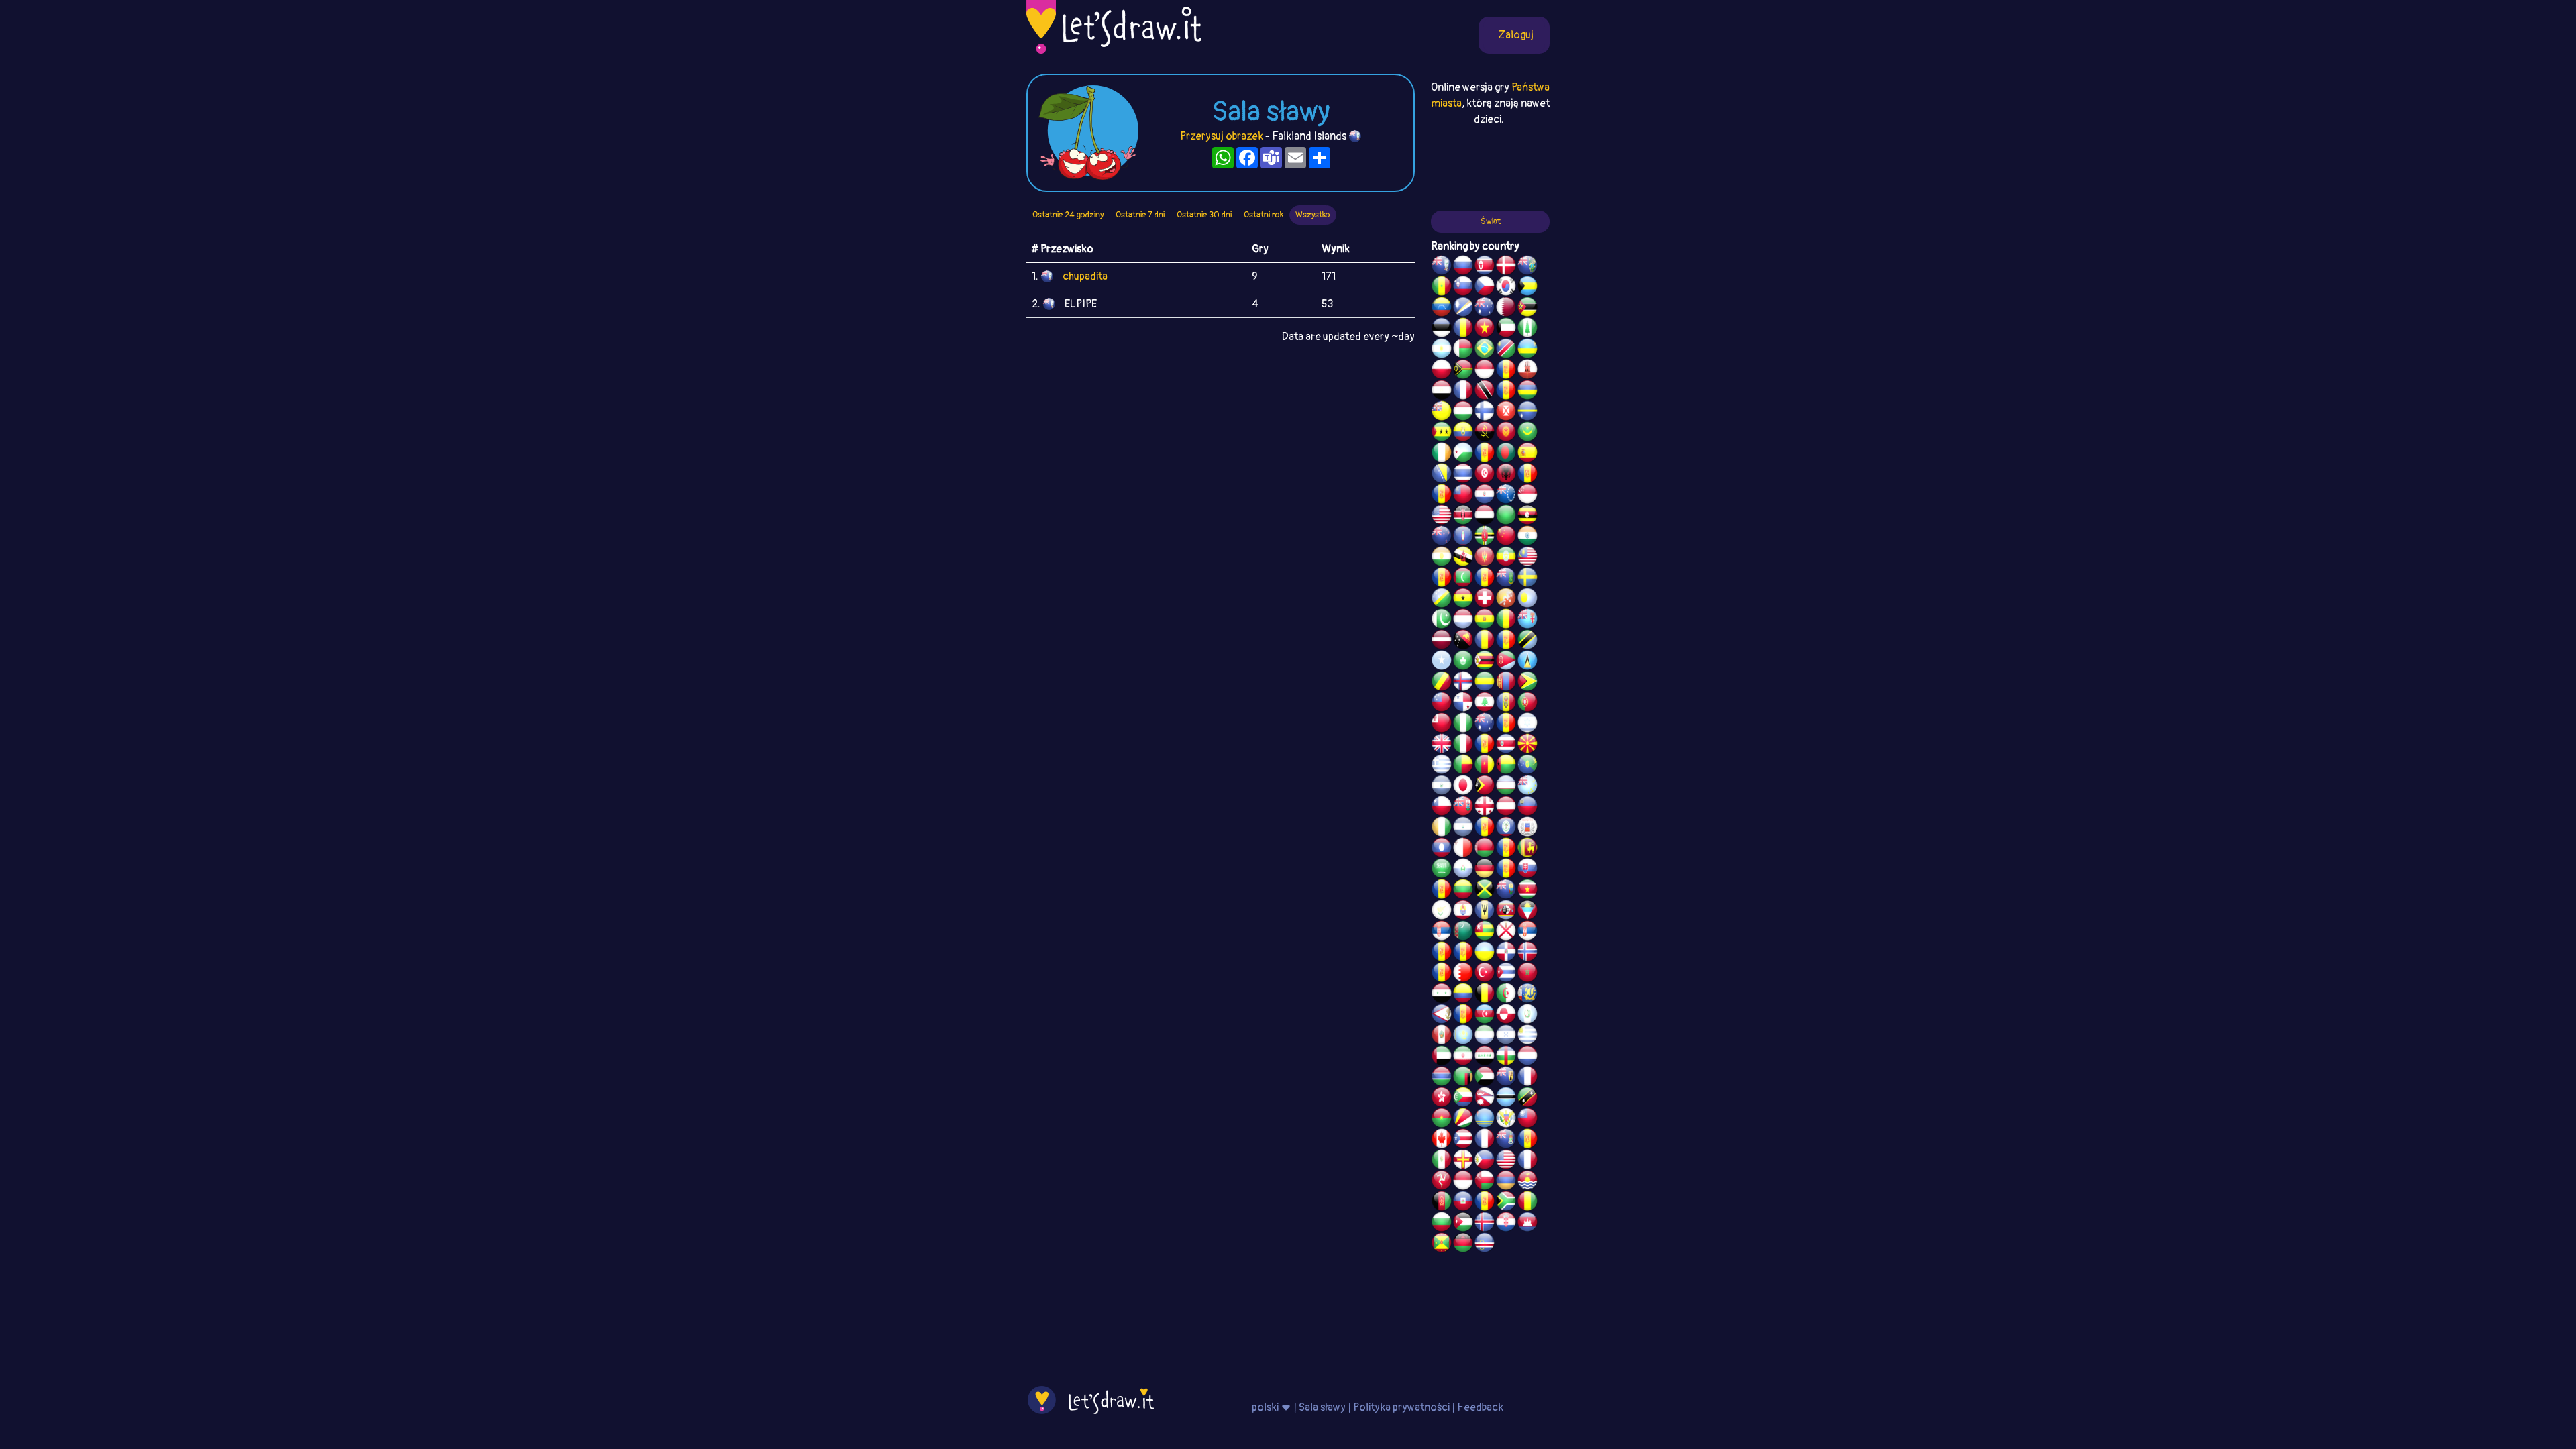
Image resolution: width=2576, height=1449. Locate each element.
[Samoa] (1442, 704)
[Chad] (1463, 329)
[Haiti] (1463, 1203)
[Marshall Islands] (1463, 309)
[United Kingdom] (1442, 745)
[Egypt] (1442, 392)
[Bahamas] (1527, 288)
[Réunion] (1442, 953)
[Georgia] (1485, 808)
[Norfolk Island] (1527, 329)
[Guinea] (1527, 1203)
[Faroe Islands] (1463, 683)
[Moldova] (1506, 704)
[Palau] (1527, 600)
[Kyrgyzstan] (1506, 433)
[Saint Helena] (1506, 891)
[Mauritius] (1527, 392)
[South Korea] (1506, 288)
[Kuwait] (1506, 329)
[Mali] (1506, 621)
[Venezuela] (1442, 309)
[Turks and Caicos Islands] (1506, 1078)
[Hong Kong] (1442, 1099)
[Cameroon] (1485, 766)
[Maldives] (1463, 579)
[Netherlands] (1527, 1057)
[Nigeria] (1463, 724)
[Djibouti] (1463, 454)
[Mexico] (1442, 1161)
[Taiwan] (1527, 1120)
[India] (1527, 537)
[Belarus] (1485, 849)
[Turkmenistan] (1463, 932)
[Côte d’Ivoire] (1442, 828)
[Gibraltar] (1527, 371)
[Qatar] (1506, 309)
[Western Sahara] (1506, 849)
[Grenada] (1442, 1244)
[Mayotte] (1527, 828)
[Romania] (1485, 641)
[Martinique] (1485, 579)
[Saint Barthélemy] (1527, 1078)
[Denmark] (1506, 267)
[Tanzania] (1527, 641)
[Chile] (1442, 808)
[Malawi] (1463, 1244)
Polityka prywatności (1401, 1407)
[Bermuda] (1463, 808)
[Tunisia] (1485, 475)
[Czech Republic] (1485, 288)
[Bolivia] (1485, 621)
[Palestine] (1442, 974)
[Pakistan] (1442, 621)
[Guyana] (1527, 683)
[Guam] (1463, 537)
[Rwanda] (1527, 350)
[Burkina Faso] (1442, 1120)
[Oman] (1485, 1182)
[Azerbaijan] (1485, 1016)
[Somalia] (1442, 662)
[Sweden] (1527, 579)
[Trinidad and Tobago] (1485, 392)
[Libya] (1506, 517)
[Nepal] (1485, 1099)
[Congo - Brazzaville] (1442, 683)
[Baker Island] (1506, 1161)
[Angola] (1485, 433)
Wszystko (1313, 215)
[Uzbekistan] (1506, 787)
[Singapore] (1527, 496)
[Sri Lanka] (1527, 849)
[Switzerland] (1485, 600)
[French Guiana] (1442, 496)
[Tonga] (1442, 724)
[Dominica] (1485, 537)
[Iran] (1463, 1057)
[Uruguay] (1527, 1036)
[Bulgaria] (1442, 1224)
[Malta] (1463, 849)
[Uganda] (1527, 517)
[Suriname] (1527, 891)
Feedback (1480, 1407)
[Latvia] (1442, 641)
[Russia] (1463, 267)
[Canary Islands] (1527, 1140)
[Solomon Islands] (1442, 600)
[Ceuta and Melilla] (1506, 392)
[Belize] (1506, 828)
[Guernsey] (1463, 1161)
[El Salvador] (1442, 787)
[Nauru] (1527, 413)
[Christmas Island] (1527, 766)
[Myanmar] (1463, 496)
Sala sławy (1322, 1407)
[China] (1506, 537)
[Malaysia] (1527, 558)
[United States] (1442, 517)
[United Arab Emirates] (1442, 1057)
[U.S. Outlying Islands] (1506, 724)
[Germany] (1485, 870)
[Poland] (1442, 371)
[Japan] (1463, 787)
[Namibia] (1506, 350)
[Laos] (1442, 849)
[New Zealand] (1442, 537)
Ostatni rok (1264, 215)
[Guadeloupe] (1485, 745)
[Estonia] (1442, 329)
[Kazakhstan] (1463, 1036)
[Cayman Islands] (1506, 1140)
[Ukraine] (1485, 953)
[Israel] (1527, 724)
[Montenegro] (1485, 558)
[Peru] (1442, 1036)
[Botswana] (1506, 1099)
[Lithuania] (1463, 891)
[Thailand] (1463, 475)
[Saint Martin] (1463, 392)
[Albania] (1506, 475)
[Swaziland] (1506, 912)
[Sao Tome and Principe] (1442, 433)
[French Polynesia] (1463, 912)
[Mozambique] (1527, 309)
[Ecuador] (1463, 433)
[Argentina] (1442, 350)
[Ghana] (1463, 600)
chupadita (1085, 276)
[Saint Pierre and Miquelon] (1527, 995)
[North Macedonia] (1527, 745)
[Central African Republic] (1506, 1057)
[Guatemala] (1527, 1016)
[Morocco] (1527, 974)
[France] (1485, 1140)
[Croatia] (1506, 1224)
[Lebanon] (1485, 704)
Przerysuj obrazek (1222, 136)
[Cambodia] (1527, 1224)
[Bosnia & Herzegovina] (1442, 475)
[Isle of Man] (1442, 1182)
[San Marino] (1463, 870)
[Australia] (1485, 309)
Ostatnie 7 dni (1140, 215)
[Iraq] (1485, 1057)
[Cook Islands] (1506, 496)
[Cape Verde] (1485, 1244)
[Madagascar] (1463, 350)
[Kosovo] (1442, 579)
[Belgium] (1485, 995)
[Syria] (1442, 995)
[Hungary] (1463, 413)
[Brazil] (1485, 350)
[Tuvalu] (1527, 787)
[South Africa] (1506, 1203)
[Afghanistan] (1442, 1203)
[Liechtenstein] (1527, 808)
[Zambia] (1463, 1078)
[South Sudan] (1442, 891)
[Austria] (1506, 808)
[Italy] (1463, 745)
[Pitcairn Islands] (1527, 267)
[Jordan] (1463, 1224)
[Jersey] (1506, 932)
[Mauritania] (1527, 433)
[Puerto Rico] (1463, 1140)
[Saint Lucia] (1527, 662)
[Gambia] (1442, 1078)
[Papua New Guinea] (1463, 641)
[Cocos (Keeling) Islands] (1485, 724)
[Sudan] (1485, 1078)
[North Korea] (1485, 267)
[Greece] (1442, 766)
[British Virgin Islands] (1506, 579)
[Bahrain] (1463, 974)
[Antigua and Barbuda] (1527, 912)
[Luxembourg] (1463, 621)
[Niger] (1442, 558)
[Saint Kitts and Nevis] (1527, 1099)
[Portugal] (1527, 704)
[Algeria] (1506, 995)
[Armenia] (1506, 1182)
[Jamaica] (1485, 891)
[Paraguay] (1485, 496)
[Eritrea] (1506, 662)
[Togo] (1485, 932)
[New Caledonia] (1527, 1161)
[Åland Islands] (1463, 1016)
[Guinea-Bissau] (1506, 766)
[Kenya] (1463, 517)
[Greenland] (1506, 1016)
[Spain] (1527, 454)
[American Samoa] (1442, 1016)
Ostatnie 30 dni (1204, 215)
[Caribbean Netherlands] (1485, 454)
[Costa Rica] (1506, 745)
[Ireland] (1442, 454)
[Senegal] (1442, 288)
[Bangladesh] (1506, 454)
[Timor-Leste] (1485, 787)
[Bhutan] (1506, 600)
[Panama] (1463, 704)
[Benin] (1463, 766)
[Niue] (1442, 413)
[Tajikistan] (1485, 828)
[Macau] (1463, 662)
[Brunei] (1463, 558)
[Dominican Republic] (1506, 953)
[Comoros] (1463, 1099)
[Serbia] (1442, 932)
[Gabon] (1485, 683)
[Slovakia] (1527, 870)
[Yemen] (1485, 517)
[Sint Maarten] (1463, 953)
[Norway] (1527, 953)
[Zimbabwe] (1485, 662)
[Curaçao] (1506, 641)
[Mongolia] (1506, 683)
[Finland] (1485, 413)
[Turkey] (1485, 974)
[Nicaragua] (1463, 828)
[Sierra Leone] (1485, 1036)
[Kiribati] (1527, 1182)
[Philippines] (1485, 1161)
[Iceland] (1485, 1224)
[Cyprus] (1442, 912)
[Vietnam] (1485, 329)
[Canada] (1442, 1140)
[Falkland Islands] (1442, 267)
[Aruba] (1485, 1120)
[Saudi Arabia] (1442, 870)
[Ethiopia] (1506, 558)
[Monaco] (1485, 371)
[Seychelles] (1463, 1120)
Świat (1491, 221)
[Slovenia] (1463, 288)
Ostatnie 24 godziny (1068, 215)
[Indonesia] (1463, 1182)
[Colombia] (1463, 995)
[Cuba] (1506, 974)
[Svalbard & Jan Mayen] (1506, 870)
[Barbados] (1485, 912)
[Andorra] (1485, 1203)
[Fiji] (1527, 621)
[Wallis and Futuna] (1506, 413)
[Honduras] (1506, 1036)
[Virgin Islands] (1506, 1120)
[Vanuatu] (1463, 371)
